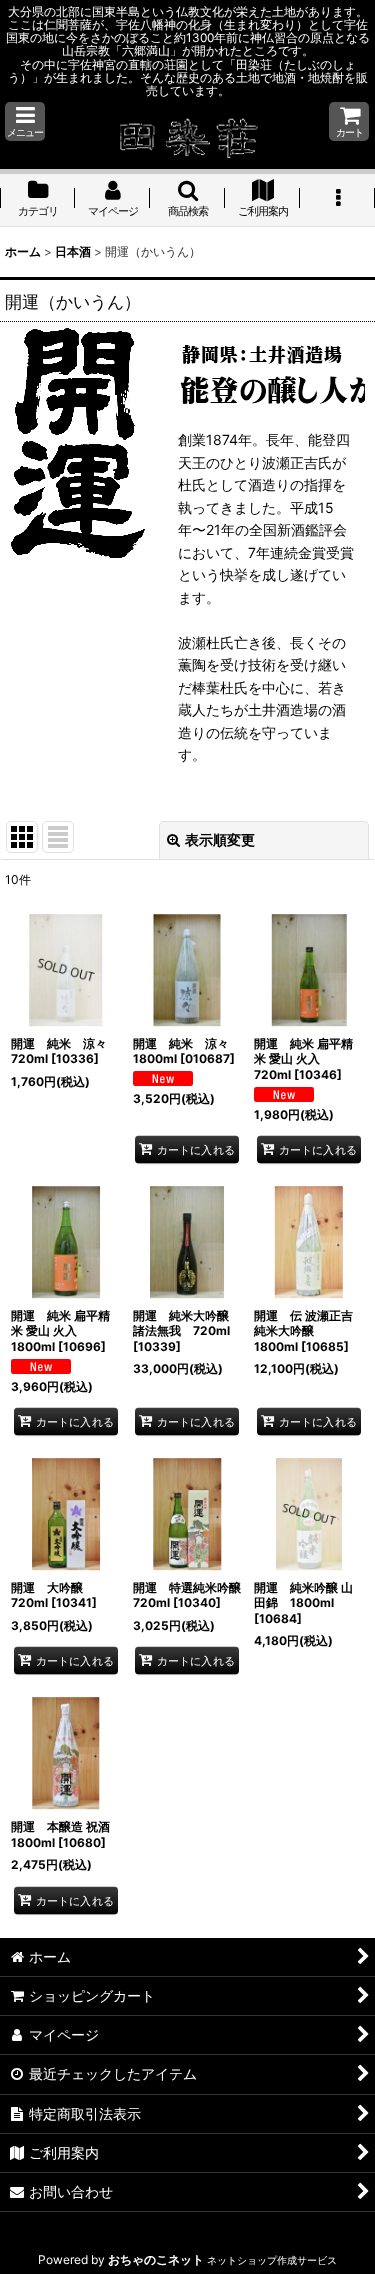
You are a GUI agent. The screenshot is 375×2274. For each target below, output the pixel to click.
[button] (25, 121)
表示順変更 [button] (220, 839)
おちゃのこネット (156, 2259)
